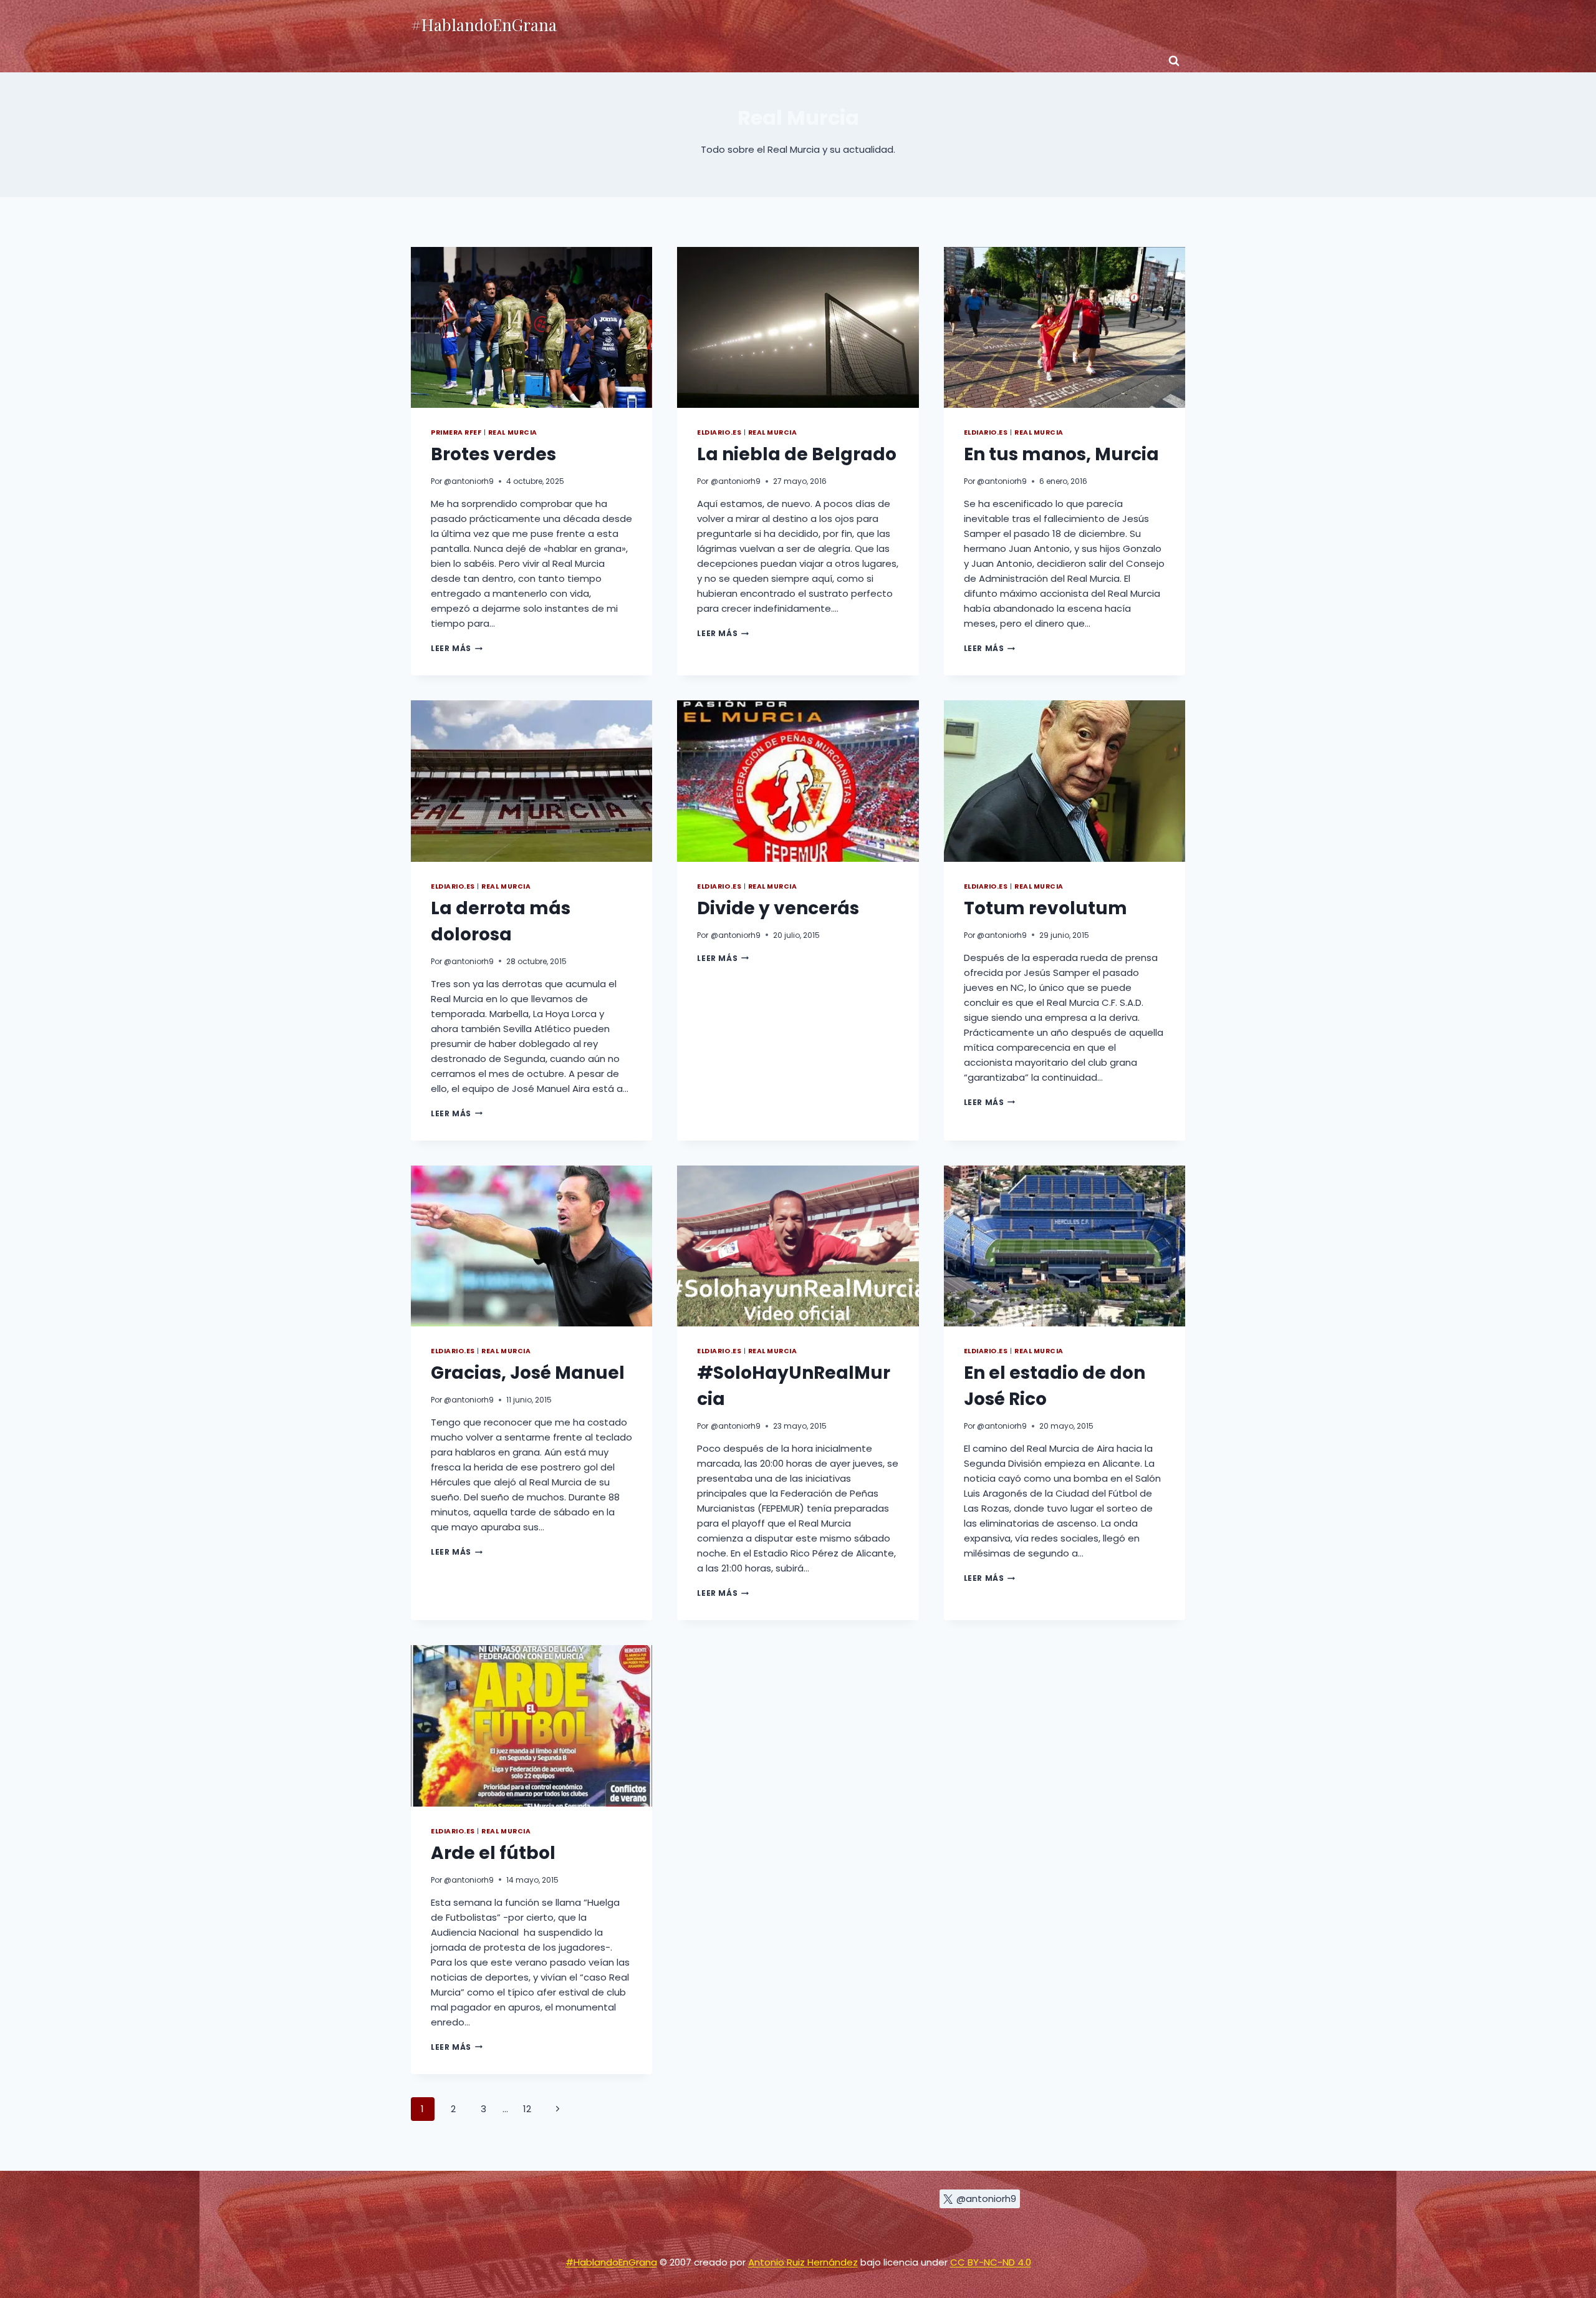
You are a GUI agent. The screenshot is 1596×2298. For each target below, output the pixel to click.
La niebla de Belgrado (797, 454)
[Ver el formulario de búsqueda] (1174, 61)
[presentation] (531, 327)
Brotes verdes (493, 454)
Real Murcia (513, 432)
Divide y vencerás (778, 908)
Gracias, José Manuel (528, 1373)
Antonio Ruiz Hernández (803, 2262)
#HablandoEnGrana (611, 2262)
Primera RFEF (456, 432)
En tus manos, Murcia (1061, 454)
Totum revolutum (1046, 908)
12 (527, 2109)
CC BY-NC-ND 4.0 (991, 2262)
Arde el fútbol (493, 1853)
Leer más (457, 648)
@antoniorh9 (469, 481)
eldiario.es (719, 432)
